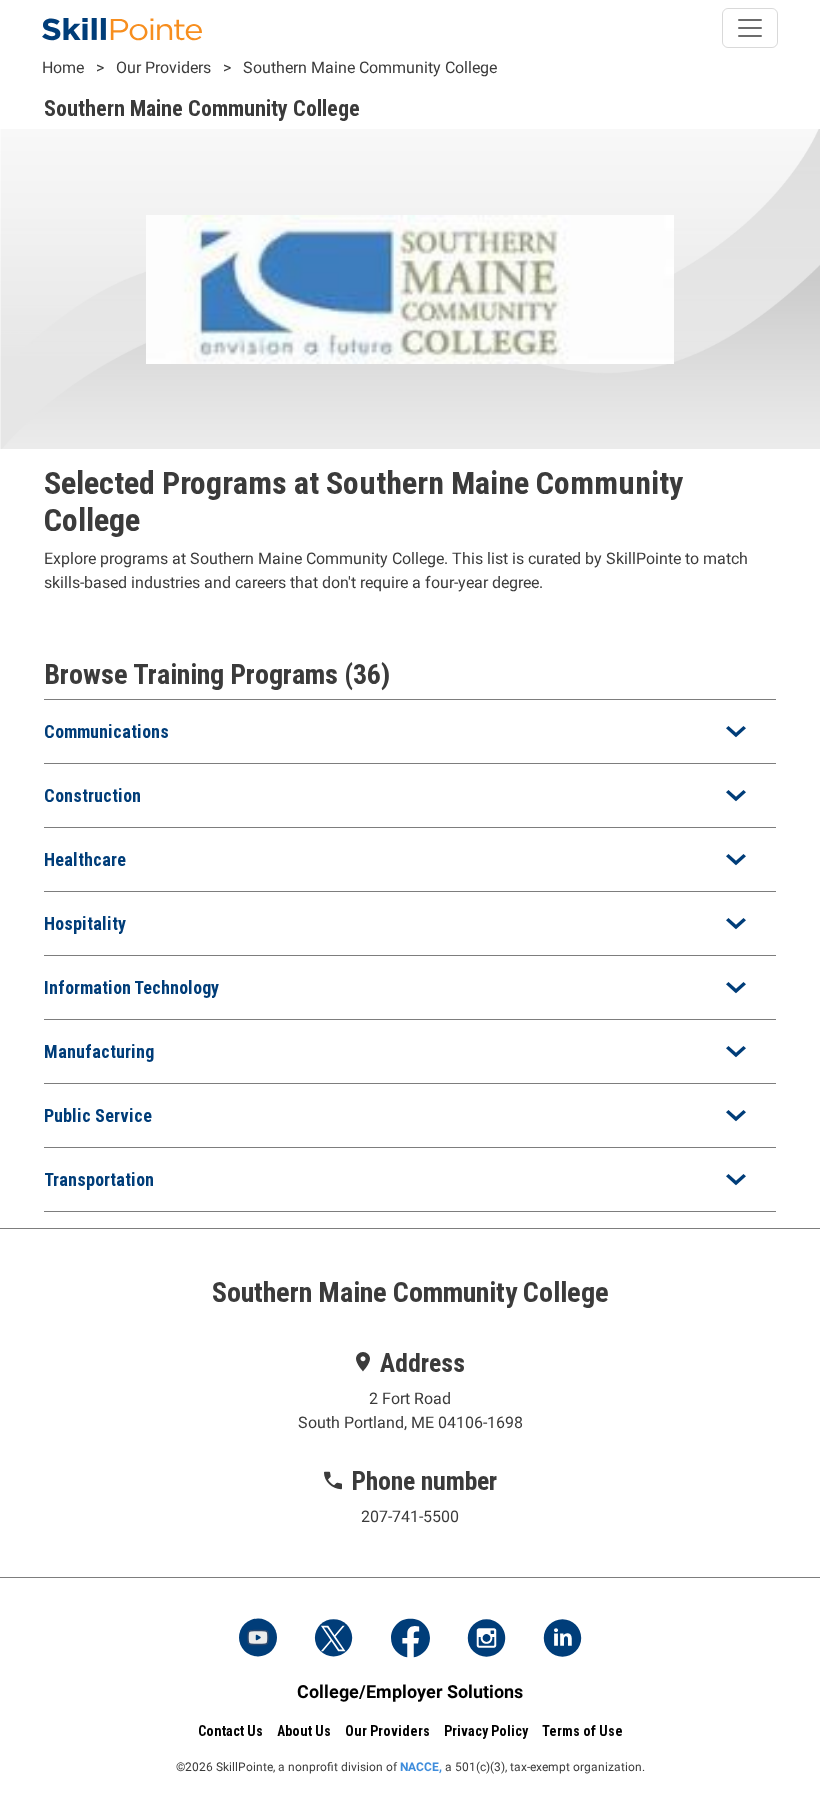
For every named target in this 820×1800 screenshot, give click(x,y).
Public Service (98, 1115)
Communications (106, 731)
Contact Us (230, 1731)
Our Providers (163, 67)
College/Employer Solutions (410, 1691)
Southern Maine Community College (370, 67)
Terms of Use (582, 1731)
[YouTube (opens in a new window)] (258, 1640)
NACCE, (421, 1767)
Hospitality (85, 923)
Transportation (99, 1179)
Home (63, 67)
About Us (304, 1731)
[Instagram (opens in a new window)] (486, 1640)
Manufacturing (99, 1051)
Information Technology (131, 987)
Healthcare (85, 859)
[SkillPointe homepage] (122, 28)
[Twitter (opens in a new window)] (334, 1640)
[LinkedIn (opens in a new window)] (562, 1640)
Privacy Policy (486, 1731)
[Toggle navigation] (750, 28)
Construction (92, 795)
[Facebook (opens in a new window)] (410, 1640)
